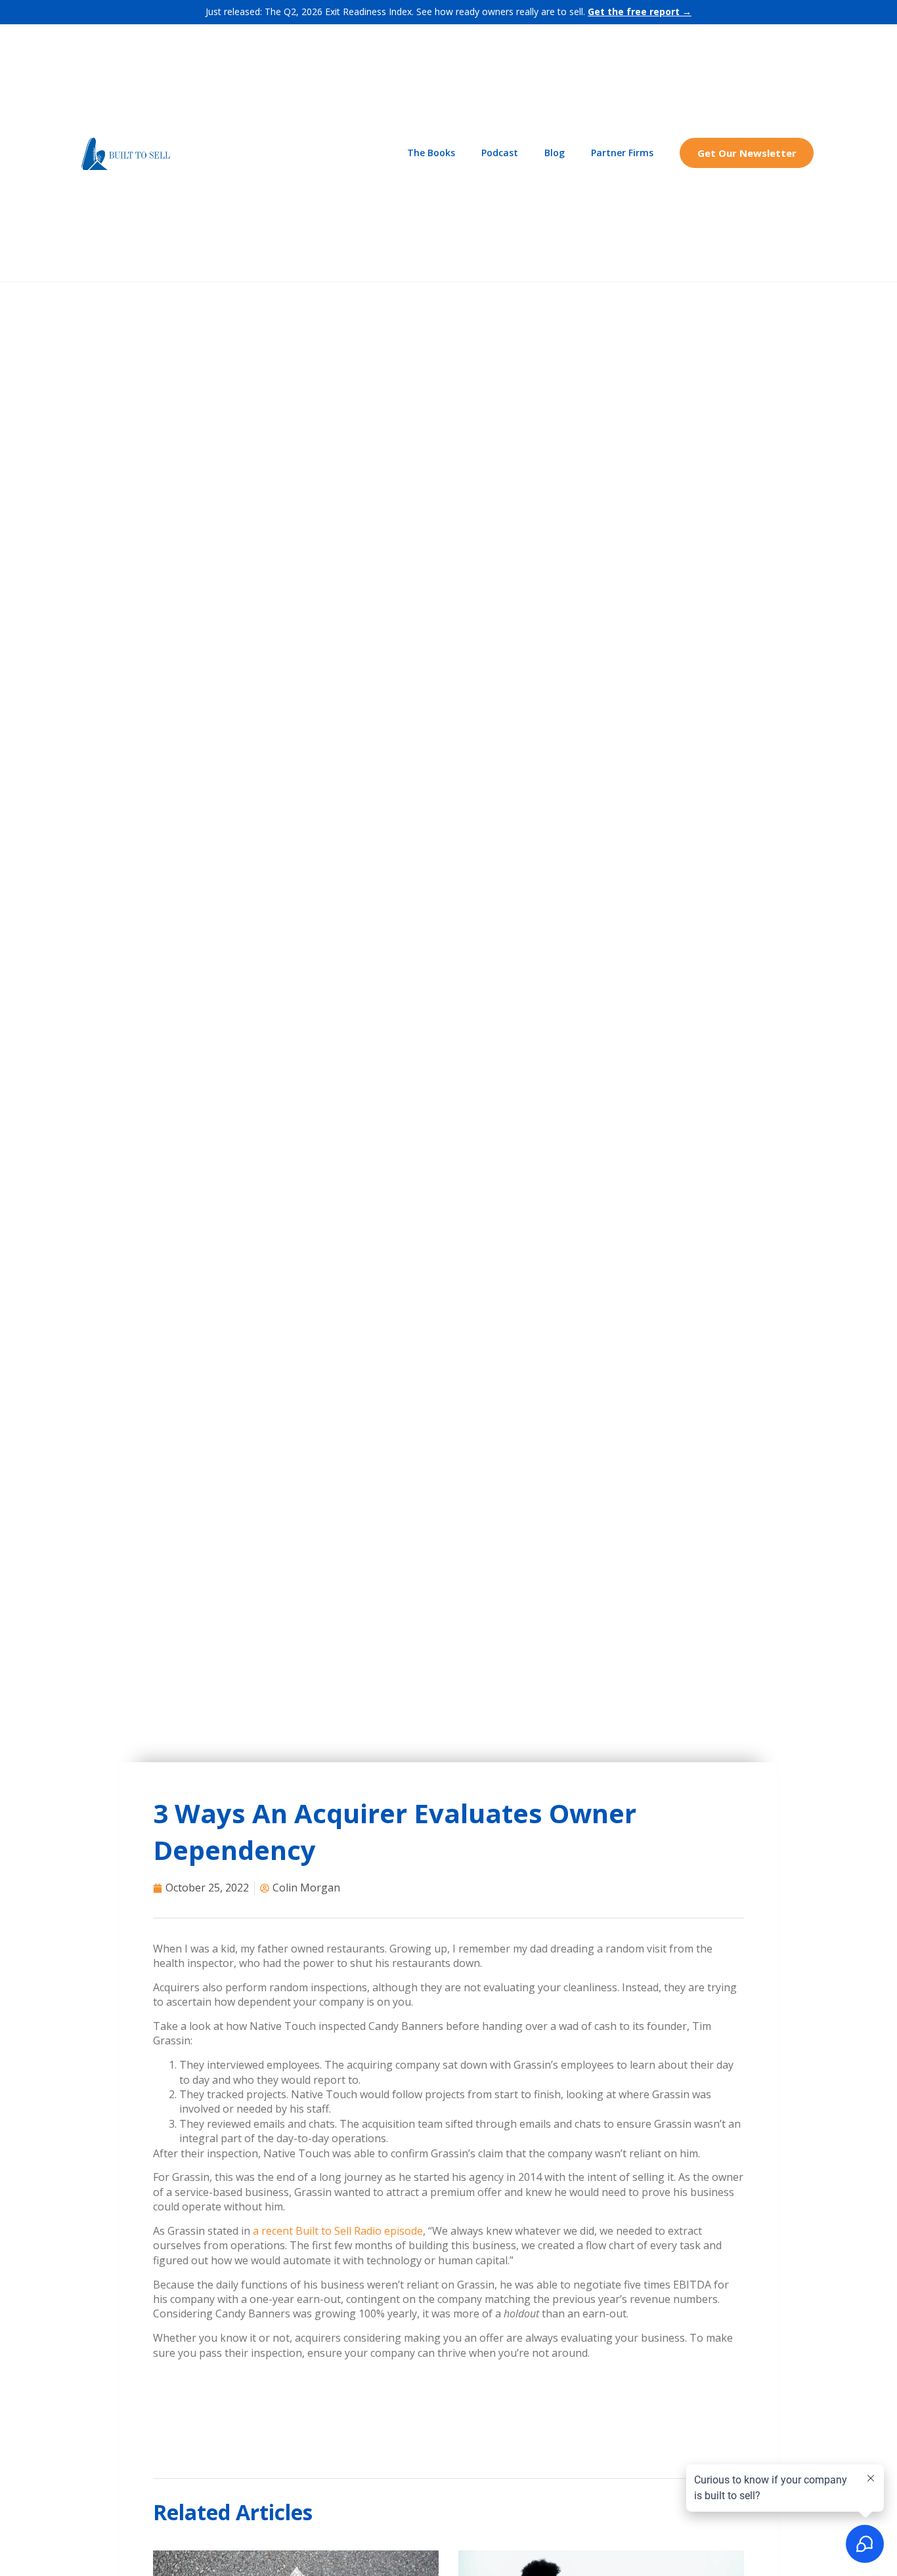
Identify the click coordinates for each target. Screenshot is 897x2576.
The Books (431, 153)
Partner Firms (622, 153)
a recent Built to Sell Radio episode (338, 2231)
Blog (555, 153)
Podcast (500, 153)
